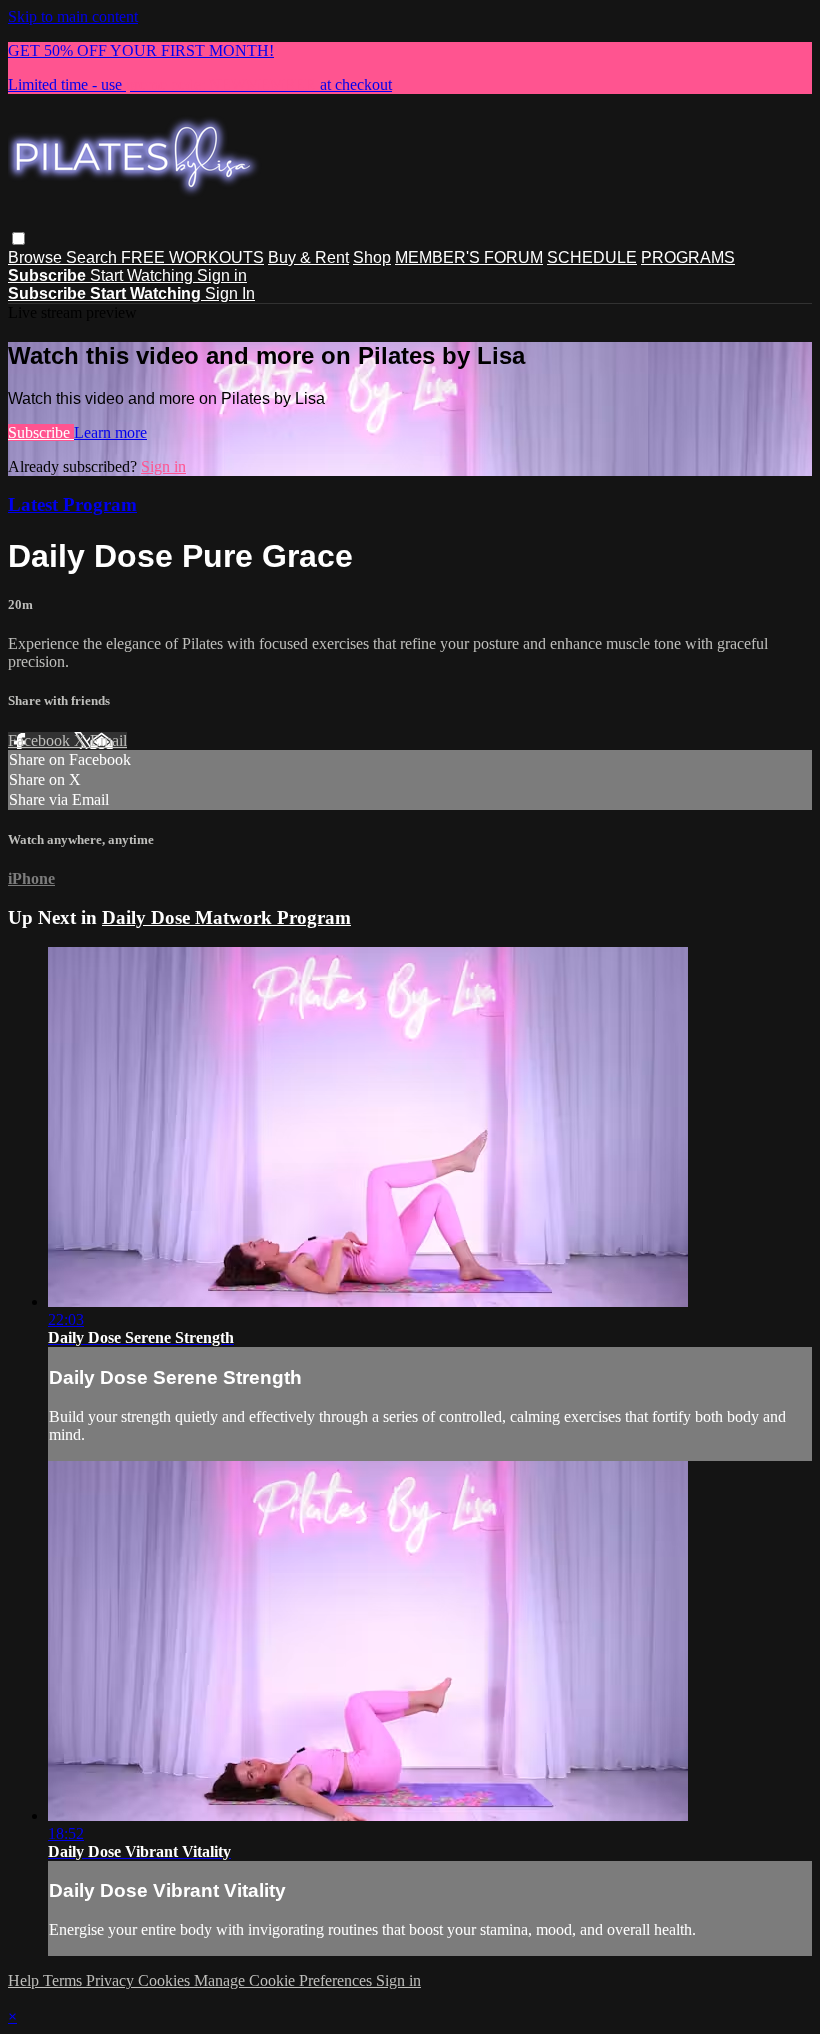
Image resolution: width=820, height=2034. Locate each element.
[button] (18, 238)
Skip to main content (73, 16)
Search (93, 257)
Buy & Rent (308, 257)
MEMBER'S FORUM (469, 257)
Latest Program (72, 504)
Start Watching (143, 275)
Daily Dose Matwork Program (226, 917)
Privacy (112, 1980)
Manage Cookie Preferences (285, 1980)
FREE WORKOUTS (192, 257)
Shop (372, 257)
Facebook (41, 740)
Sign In (230, 293)
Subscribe (41, 432)
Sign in (222, 275)
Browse (37, 257)
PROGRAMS (688, 257)
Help (25, 1980)
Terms (64, 1980)
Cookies (166, 1980)
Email (108, 740)
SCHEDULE (592, 257)
